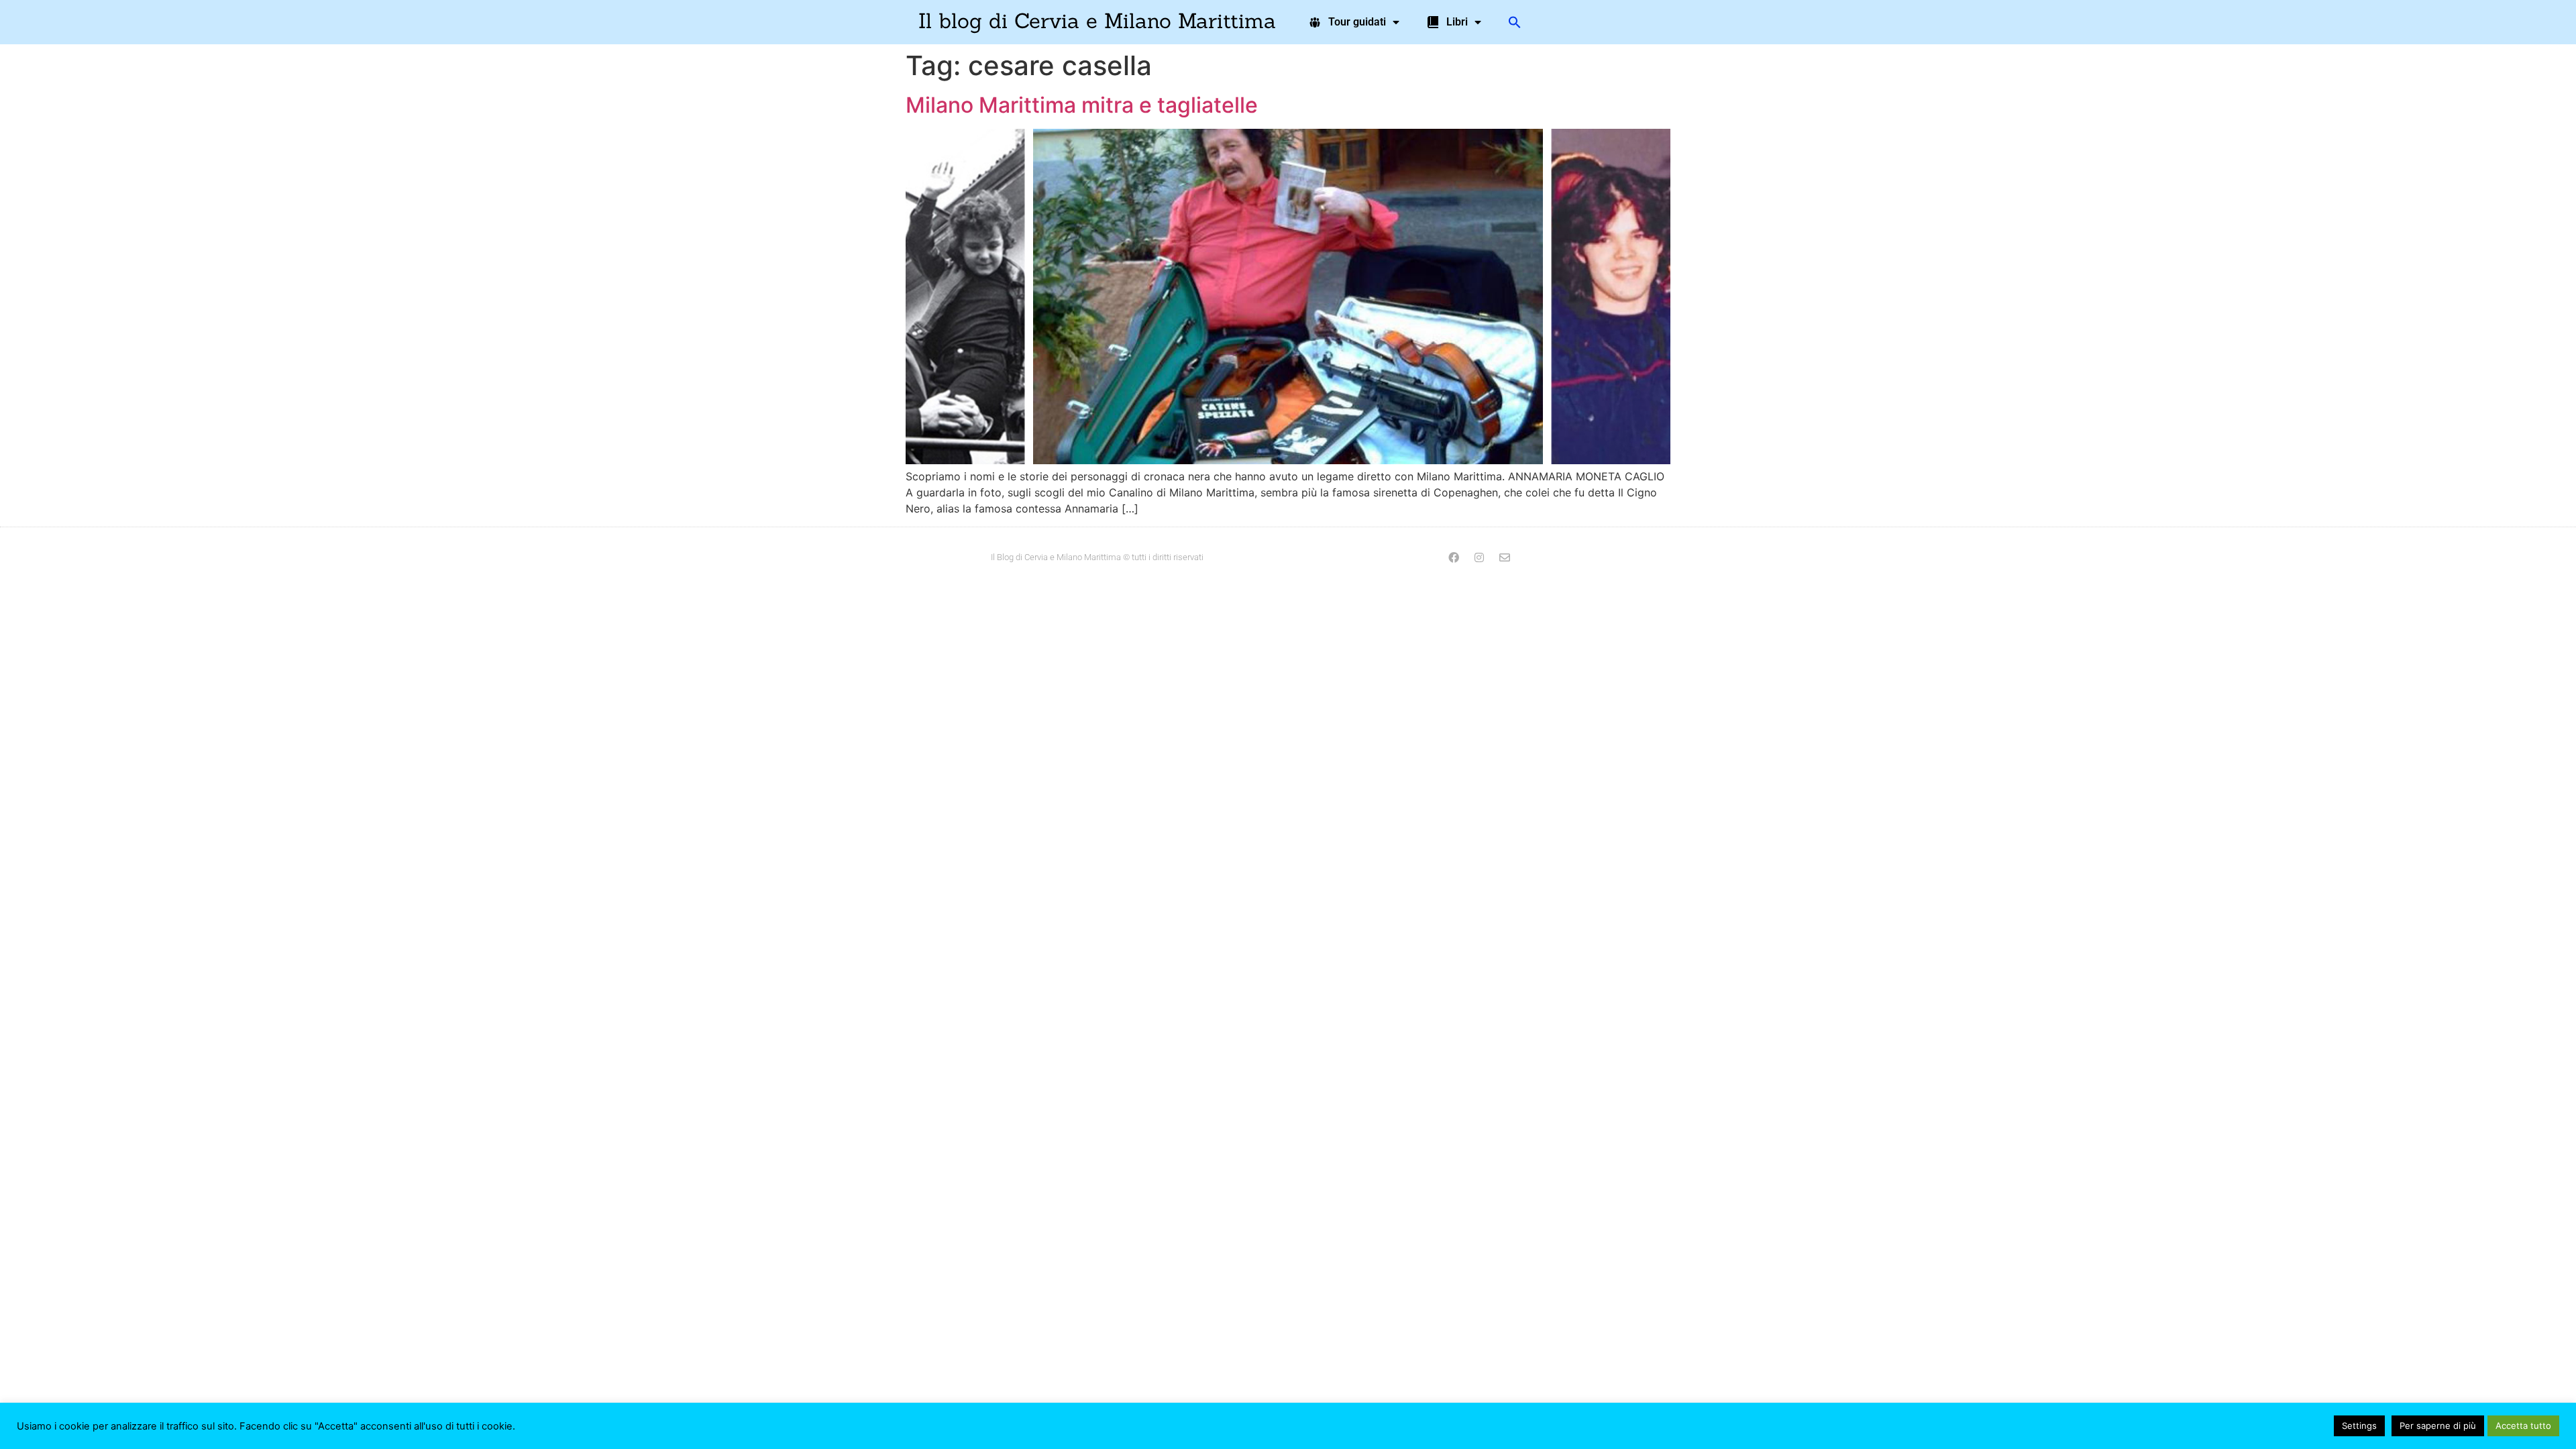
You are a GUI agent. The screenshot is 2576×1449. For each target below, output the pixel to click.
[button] (1515, 22)
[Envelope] (1505, 557)
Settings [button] (2359, 1426)
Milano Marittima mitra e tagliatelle (1082, 105)
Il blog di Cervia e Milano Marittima (1097, 20)
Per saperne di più (2438, 1426)
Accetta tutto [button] (2523, 1426)
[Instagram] (1479, 557)
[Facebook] (1454, 557)
